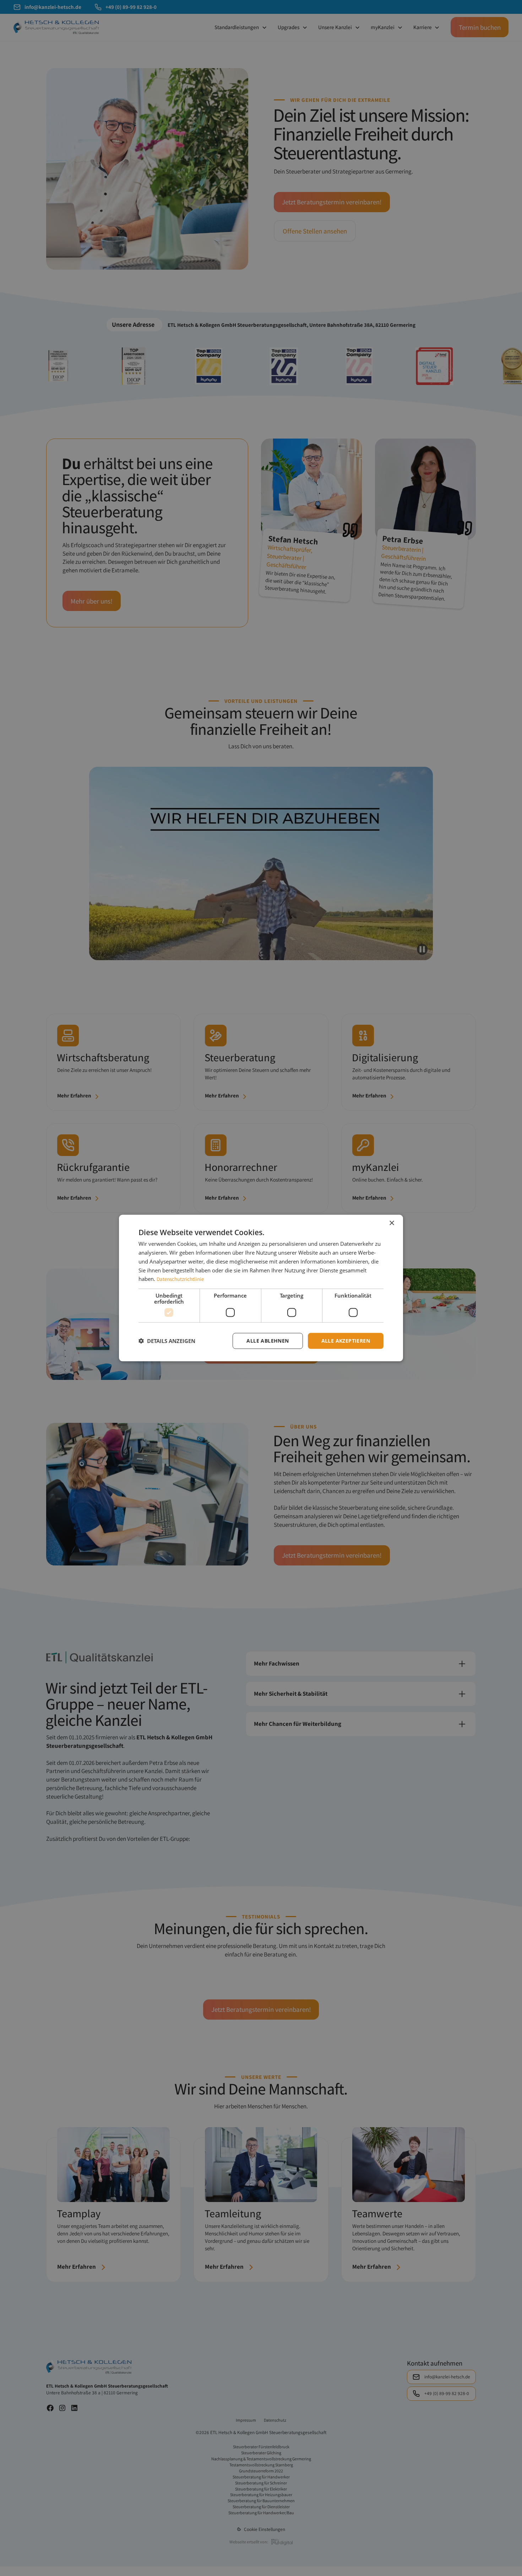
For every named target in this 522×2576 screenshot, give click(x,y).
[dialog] (261, 1288)
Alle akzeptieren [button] (346, 1341)
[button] (167, 1341)
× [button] (391, 1223)
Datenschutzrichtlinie (180, 1279)
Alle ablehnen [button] (268, 1341)
